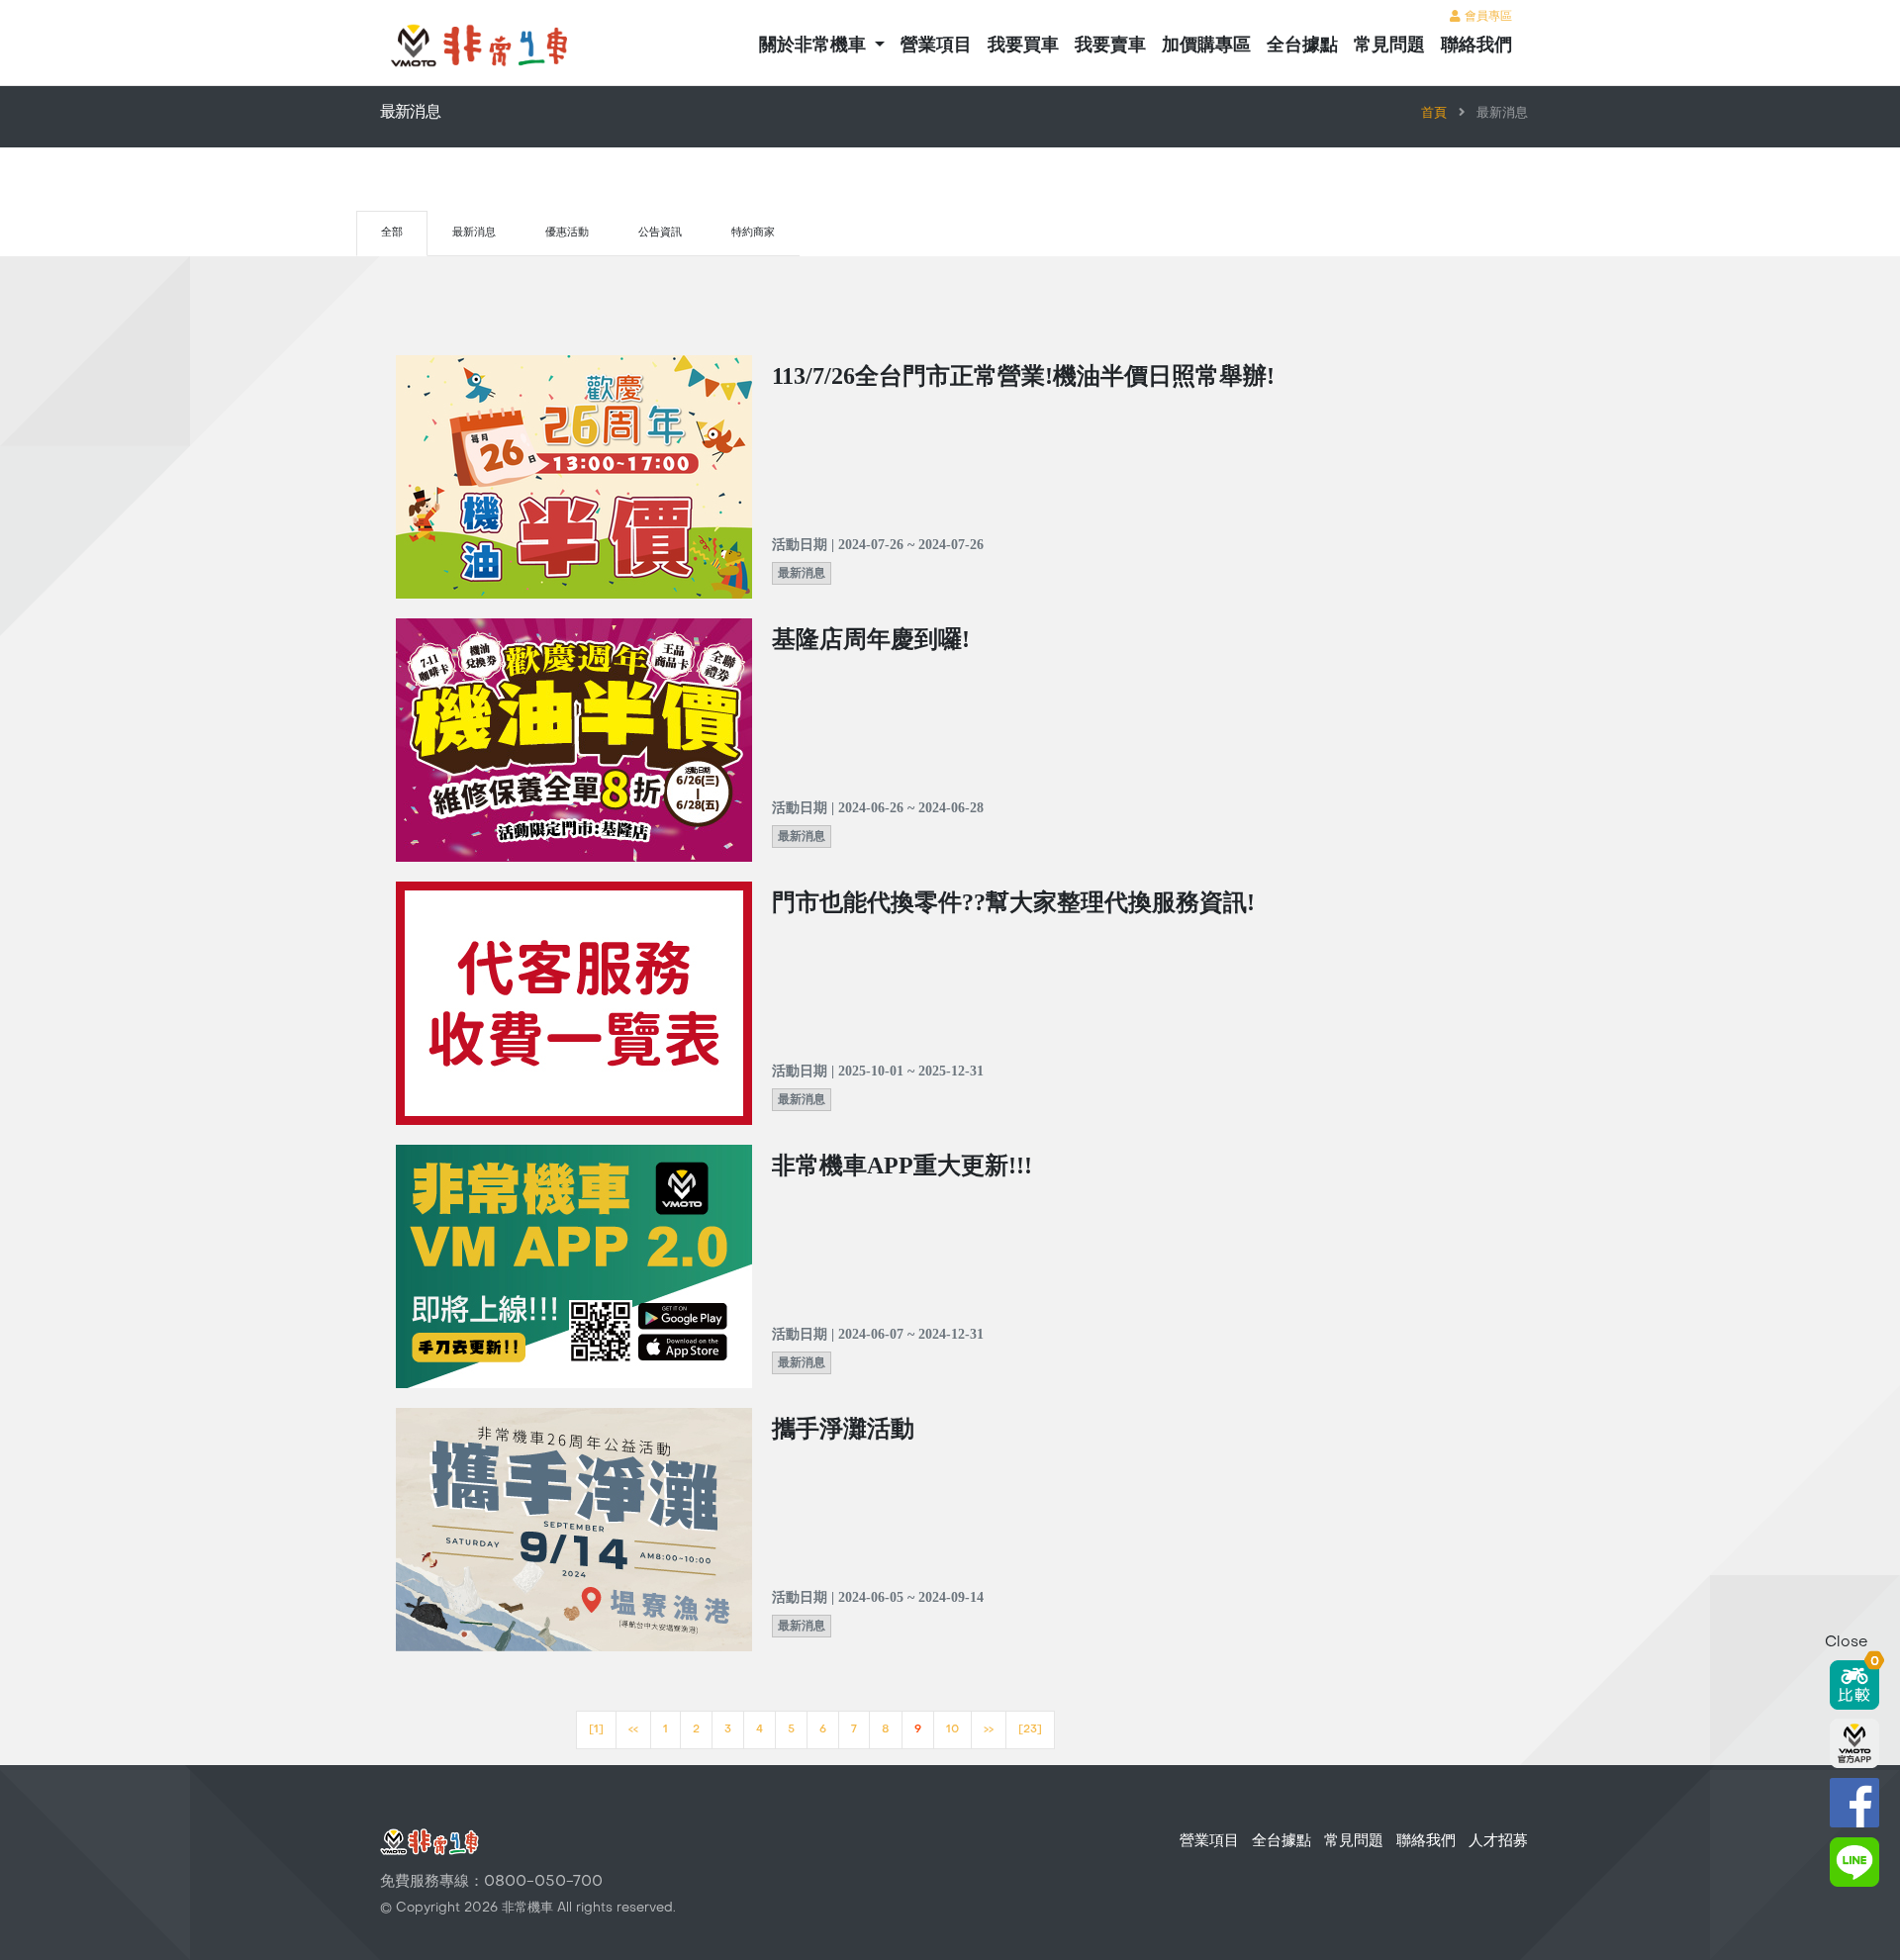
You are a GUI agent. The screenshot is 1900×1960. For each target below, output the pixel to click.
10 (952, 1730)
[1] (596, 1730)
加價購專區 (1206, 46)
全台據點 (1302, 46)
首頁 (1434, 114)
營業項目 (936, 46)
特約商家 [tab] (753, 233)
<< (633, 1730)
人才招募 (1498, 1841)
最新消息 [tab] (474, 233)
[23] (1030, 1730)
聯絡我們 (1476, 46)
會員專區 (1486, 17)
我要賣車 (1110, 46)
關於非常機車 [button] (815, 46)
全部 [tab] (392, 233)
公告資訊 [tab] (660, 233)
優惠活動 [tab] (567, 233)
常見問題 (1389, 46)
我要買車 (1023, 46)
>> (989, 1730)
